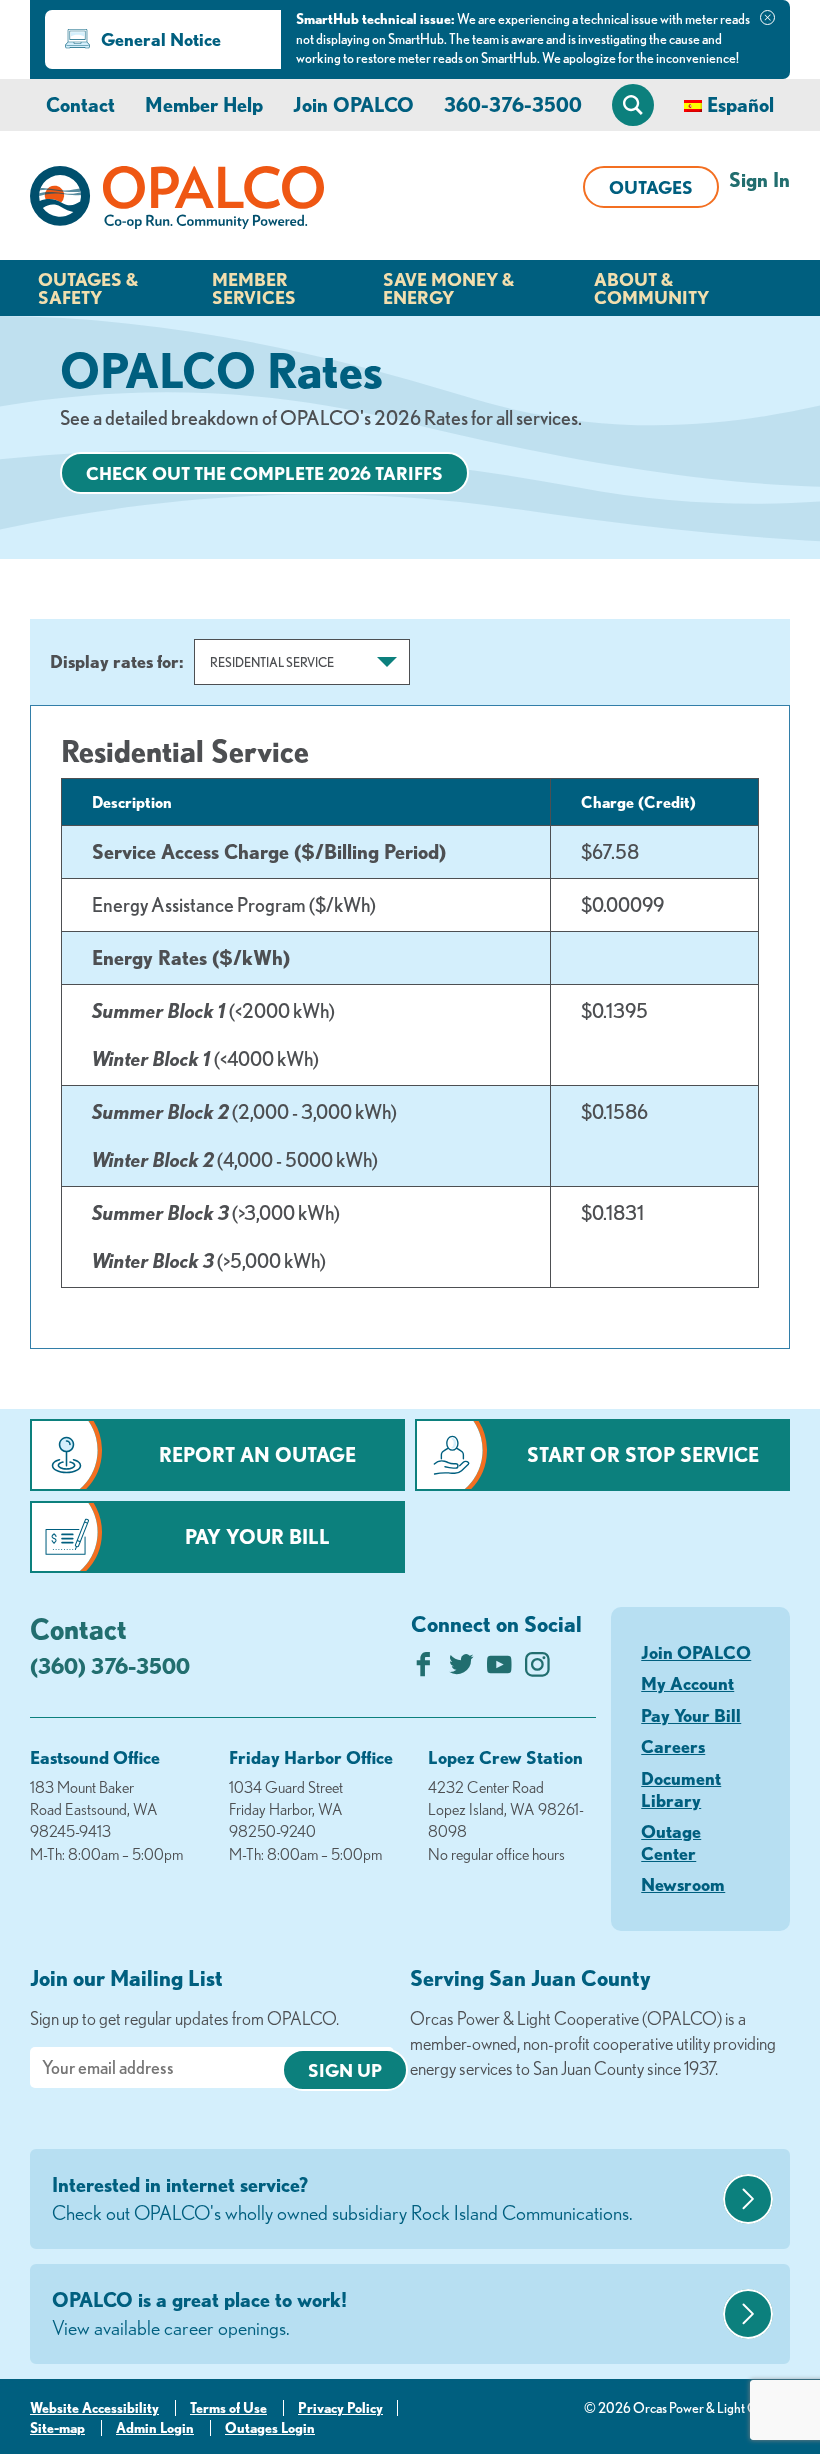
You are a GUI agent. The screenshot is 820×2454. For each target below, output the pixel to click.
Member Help (204, 104)
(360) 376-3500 (110, 1665)
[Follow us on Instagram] (537, 1669)
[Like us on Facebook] (423, 1669)
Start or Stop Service (643, 1454)
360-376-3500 (513, 104)
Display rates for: (117, 661)
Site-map (57, 2428)
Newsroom (683, 1884)
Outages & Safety (88, 288)
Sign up (345, 2070)
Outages (651, 187)
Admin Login (155, 2428)
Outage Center (671, 1842)
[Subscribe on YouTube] (499, 1669)
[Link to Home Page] (177, 201)
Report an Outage (257, 1454)
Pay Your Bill (257, 1536)
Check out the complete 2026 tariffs (264, 473)
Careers (673, 1746)
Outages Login (270, 2428)
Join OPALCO (353, 104)
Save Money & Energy (448, 288)
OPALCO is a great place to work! (199, 2313)
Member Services (254, 288)
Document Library (681, 1789)
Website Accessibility (94, 2408)
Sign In (759, 179)
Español (740, 104)
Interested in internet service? (342, 2198)
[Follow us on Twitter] (461, 1669)
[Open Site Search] (633, 105)
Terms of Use (228, 2408)
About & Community (651, 288)
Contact (80, 104)
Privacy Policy (340, 2408)
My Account (687, 1683)
